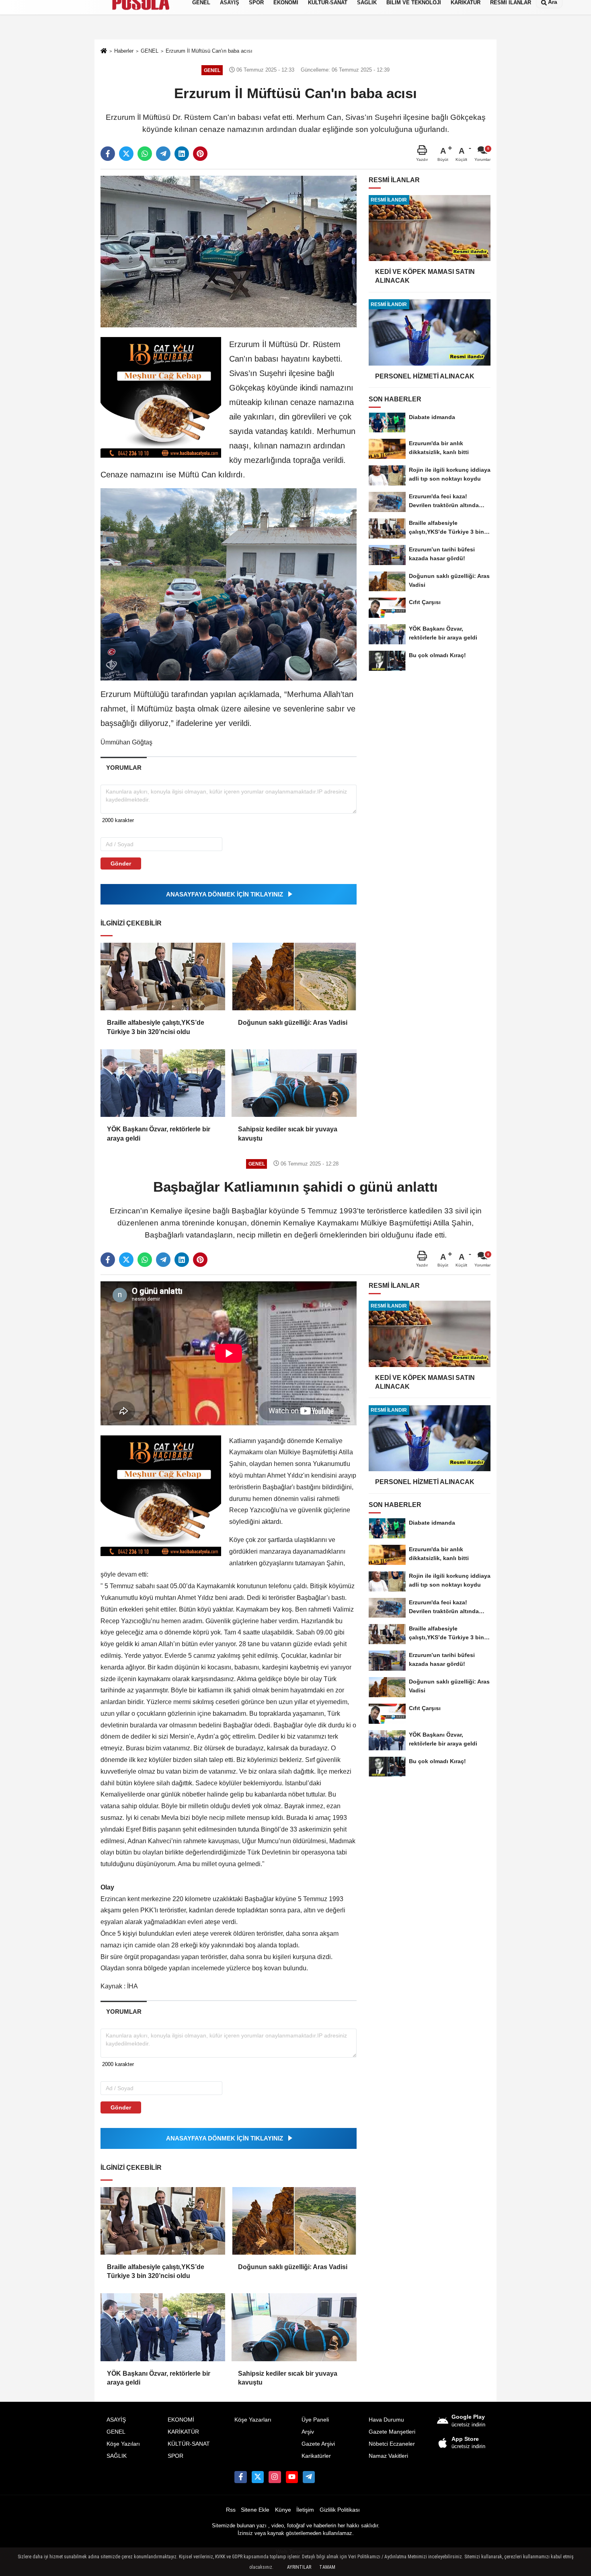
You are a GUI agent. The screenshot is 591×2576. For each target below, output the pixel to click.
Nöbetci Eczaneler (392, 2444)
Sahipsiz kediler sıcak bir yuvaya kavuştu (288, 1134)
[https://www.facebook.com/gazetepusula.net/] (240, 2477)
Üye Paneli (315, 2420)
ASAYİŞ (116, 2420)
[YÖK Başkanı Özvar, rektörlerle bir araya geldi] (163, 1083)
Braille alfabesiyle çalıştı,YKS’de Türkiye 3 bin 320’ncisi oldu (156, 1027)
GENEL (116, 2432)
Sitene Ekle (255, 2510)
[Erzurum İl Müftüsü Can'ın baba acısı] (229, 251)
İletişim (305, 2510)
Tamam (327, 2567)
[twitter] (126, 154)
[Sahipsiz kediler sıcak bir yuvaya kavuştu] (294, 1083)
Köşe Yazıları (123, 2444)
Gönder (121, 863)
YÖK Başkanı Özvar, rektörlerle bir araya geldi (159, 1134)
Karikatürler (316, 2456)
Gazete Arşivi (318, 2444)
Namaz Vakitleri (388, 2456)
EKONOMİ (181, 2420)
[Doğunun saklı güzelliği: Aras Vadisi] (294, 977)
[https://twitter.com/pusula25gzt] (258, 2477)
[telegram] (163, 154)
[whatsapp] (145, 154)
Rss (231, 2510)
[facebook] (108, 154)
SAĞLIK (117, 2456)
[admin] (309, 2477)
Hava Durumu (386, 2420)
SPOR (175, 2456)
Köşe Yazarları (253, 2420)
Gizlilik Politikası (340, 2510)
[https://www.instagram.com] (275, 2477)
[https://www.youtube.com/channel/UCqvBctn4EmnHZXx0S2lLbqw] (292, 2477)
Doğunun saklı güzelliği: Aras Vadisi (293, 1023)
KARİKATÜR (183, 2432)
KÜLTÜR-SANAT (189, 2444)
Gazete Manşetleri (392, 2432)
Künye (283, 2510)
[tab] (124, 768)
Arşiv (308, 2432)
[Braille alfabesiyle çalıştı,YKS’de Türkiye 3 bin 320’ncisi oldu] (163, 977)
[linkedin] (182, 154)
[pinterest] (200, 154)
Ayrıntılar (299, 2567)
